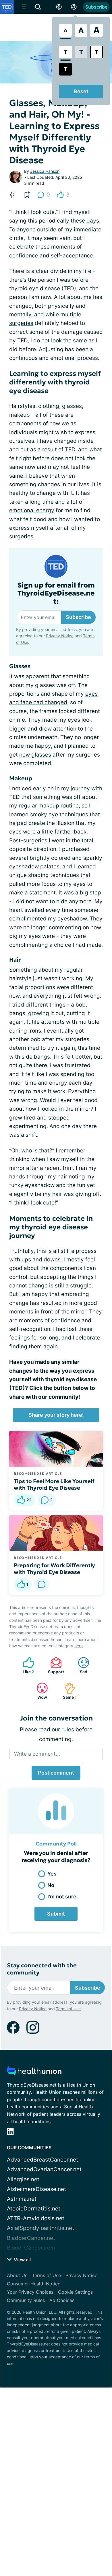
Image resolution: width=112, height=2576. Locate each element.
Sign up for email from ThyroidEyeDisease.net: (56, 594)
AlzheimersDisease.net (36, 2189)
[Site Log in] (74, 7)
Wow (39, 1691)
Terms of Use (68, 2009)
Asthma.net (22, 2199)
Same (67, 1691)
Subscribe (96, 7)
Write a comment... (37, 1754)
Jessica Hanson (45, 171)
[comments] (42, 1584)
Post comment (56, 1773)
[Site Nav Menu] (24, 7)
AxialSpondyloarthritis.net (40, 2228)
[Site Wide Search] (38, 7)
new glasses (35, 755)
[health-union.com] (34, 2072)
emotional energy (32, 510)
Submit (56, 1914)
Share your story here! (56, 1415)
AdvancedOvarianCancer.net (44, 2169)
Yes (52, 1874)
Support (54, 1665)
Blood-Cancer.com (31, 2248)
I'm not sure (62, 1897)
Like (26, 1665)
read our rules (56, 1729)
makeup (49, 806)
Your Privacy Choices (30, 2292)
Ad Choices (62, 2300)
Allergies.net (23, 2179)
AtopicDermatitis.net (34, 2209)
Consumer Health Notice (34, 2284)
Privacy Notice (60, 636)
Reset (81, 91)
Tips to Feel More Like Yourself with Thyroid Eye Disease (54, 1485)
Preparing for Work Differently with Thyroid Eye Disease (54, 1569)
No (51, 1885)
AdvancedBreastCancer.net (43, 2160)
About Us (17, 2275)
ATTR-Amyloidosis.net (36, 2218)
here (79, 1646)
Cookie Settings (75, 2292)
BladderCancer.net (31, 2238)
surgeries (21, 323)
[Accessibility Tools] (59, 7)
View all (22, 2260)
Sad (80, 1665)
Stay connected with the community (42, 1969)
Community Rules (26, 2300)
